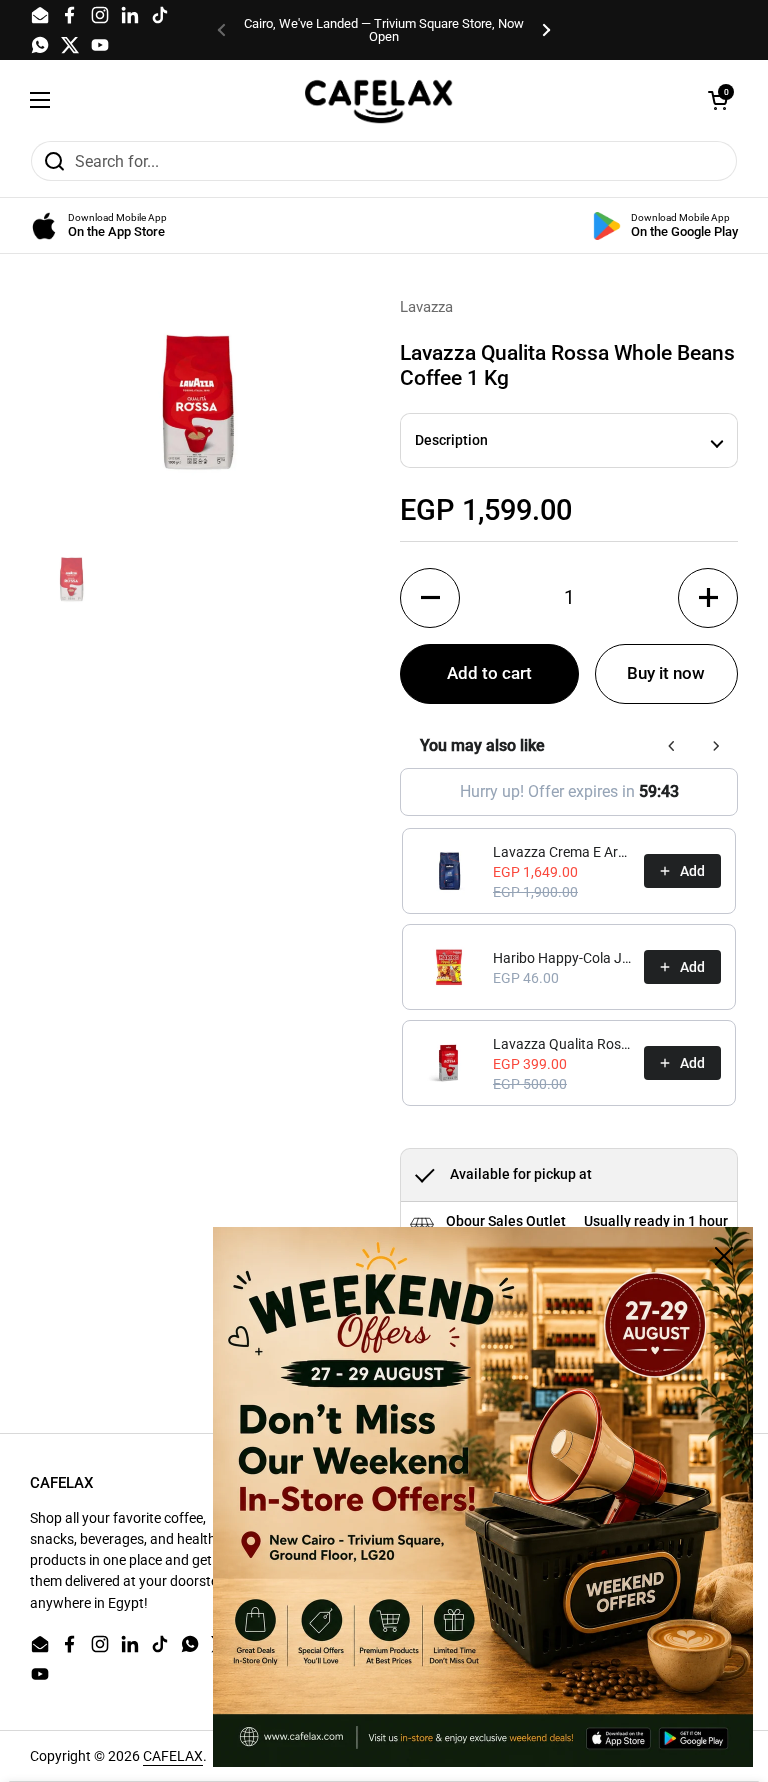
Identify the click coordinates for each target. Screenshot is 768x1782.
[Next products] (716, 746)
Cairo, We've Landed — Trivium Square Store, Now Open (384, 30)
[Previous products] (672, 746)
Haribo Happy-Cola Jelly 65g (562, 958)
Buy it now (666, 673)
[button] (718, 100)
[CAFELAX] (379, 100)
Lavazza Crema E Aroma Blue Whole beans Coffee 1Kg (562, 852)
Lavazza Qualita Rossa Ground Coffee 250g (562, 1044)
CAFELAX (173, 1756)
